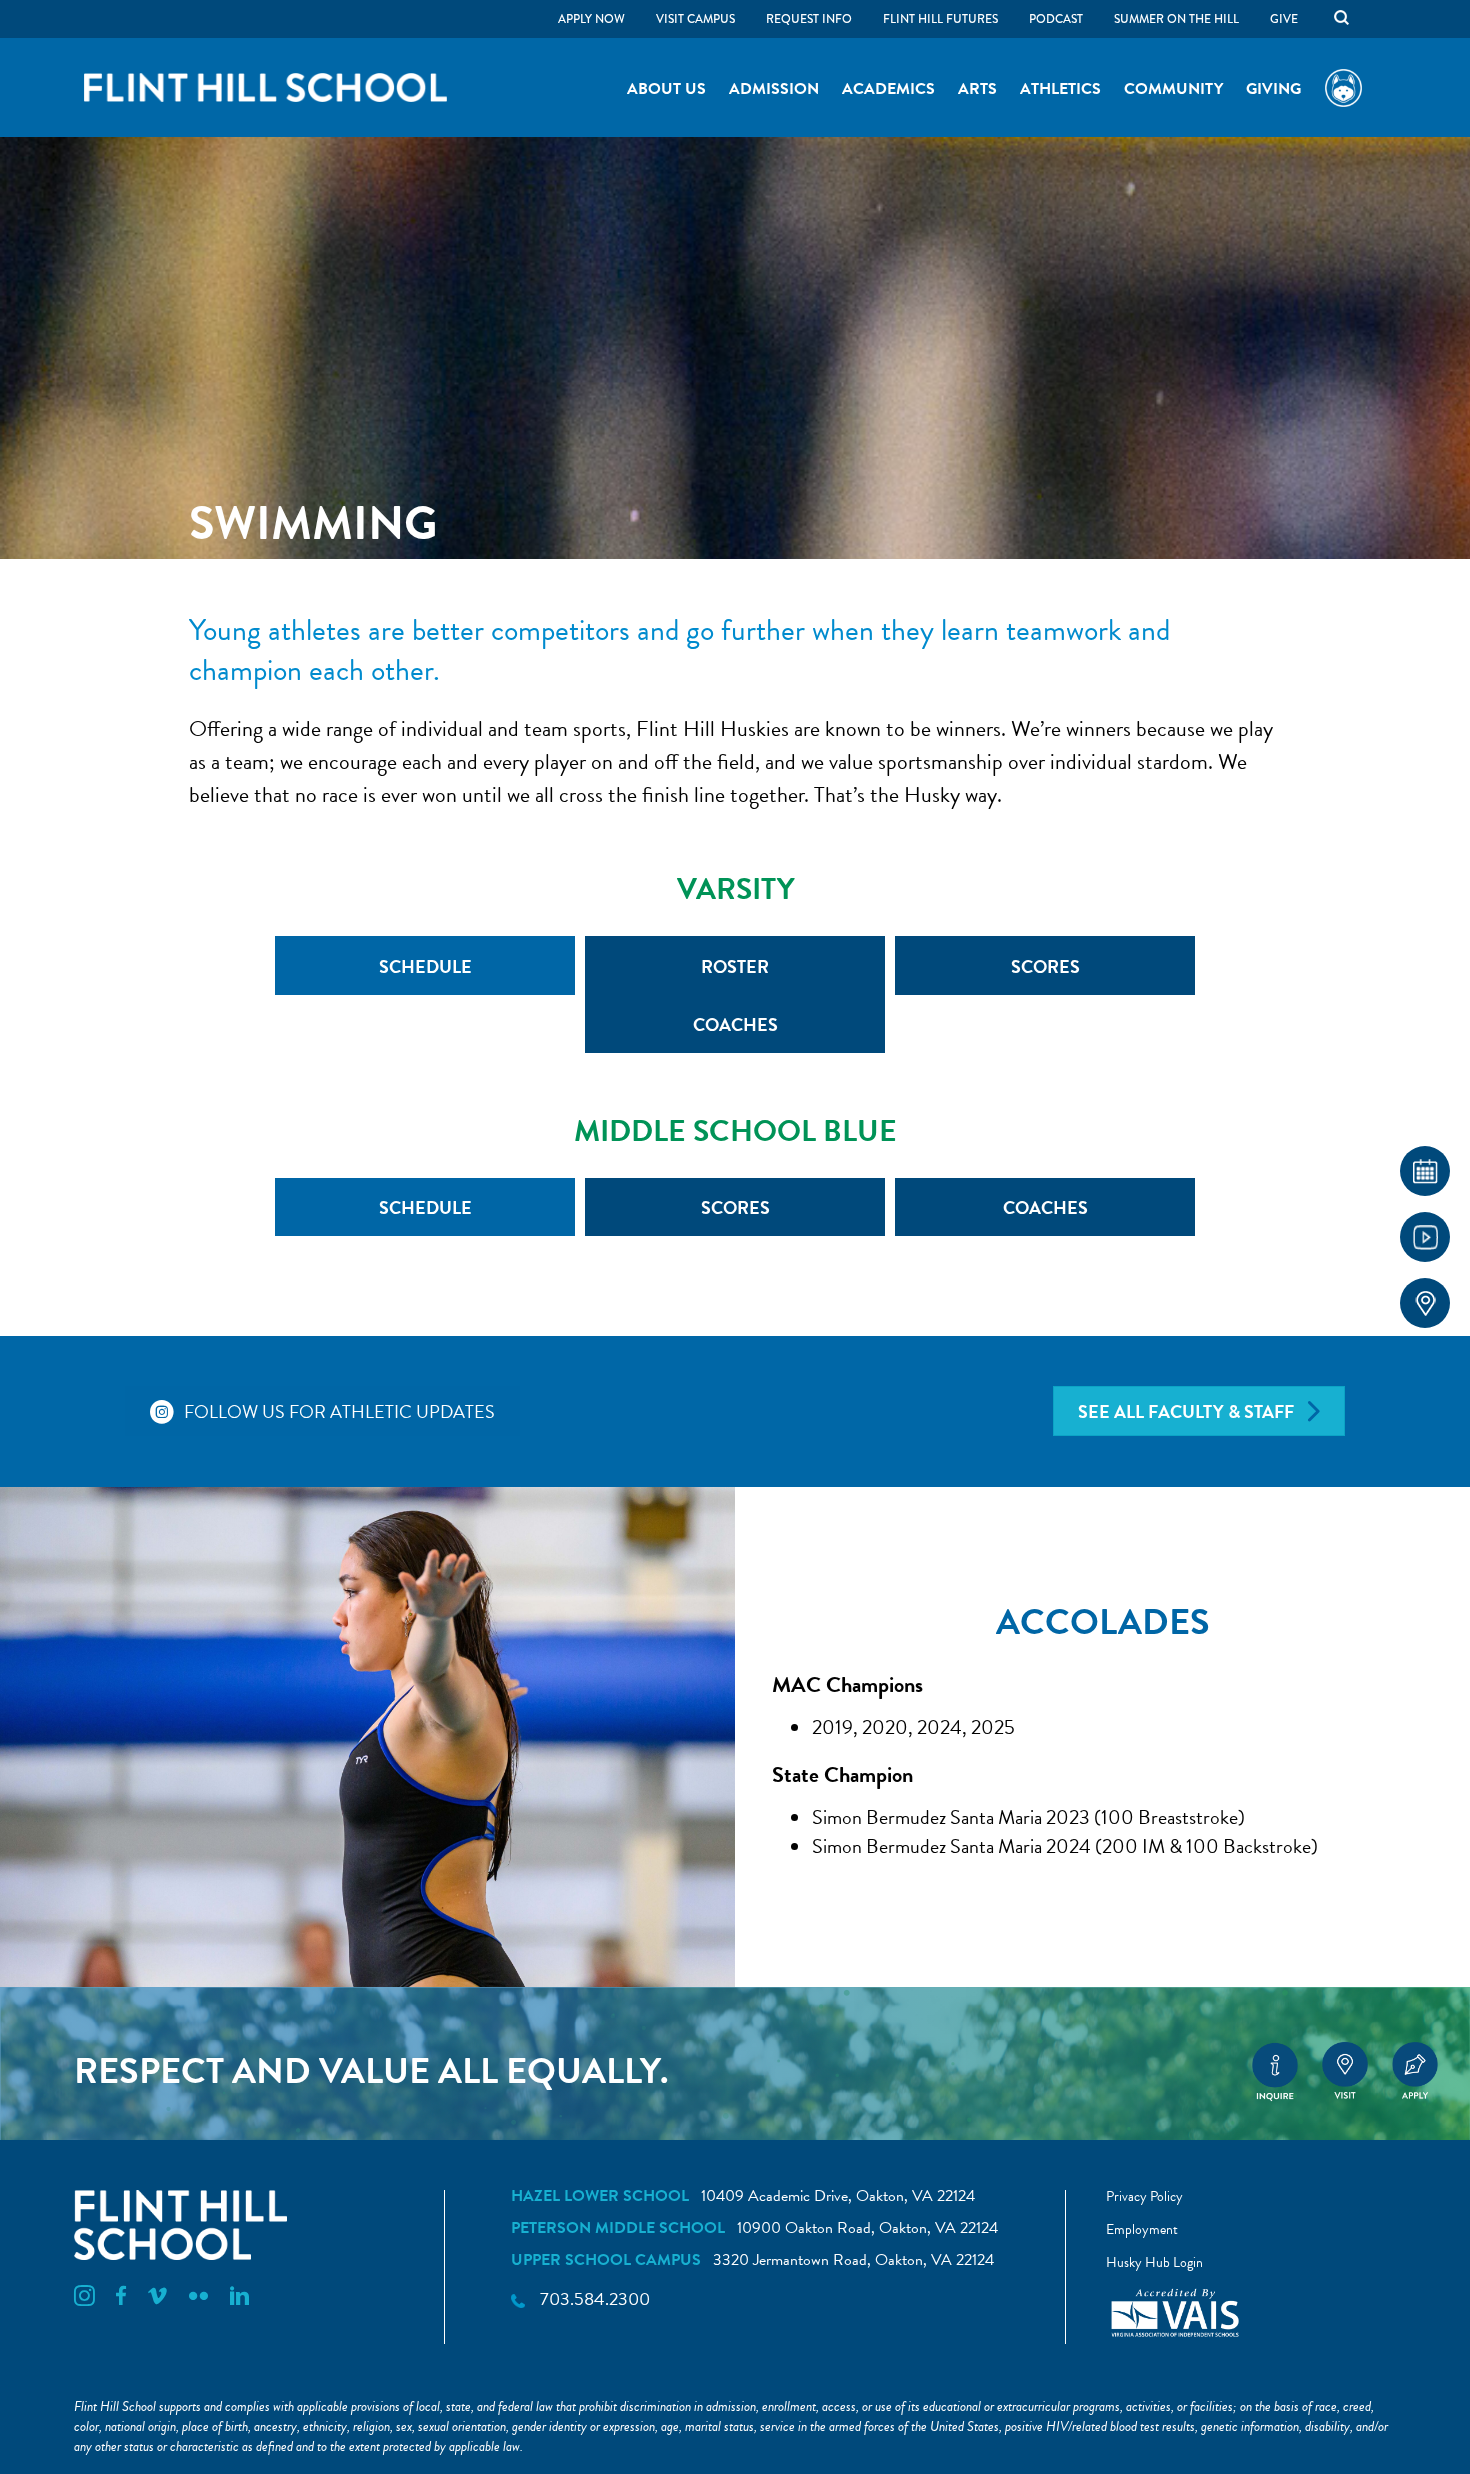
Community (1173, 89)
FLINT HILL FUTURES (940, 19)
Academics (888, 89)
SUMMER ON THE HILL (1176, 19)
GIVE (1284, 19)
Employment (1142, 2229)
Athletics (1060, 89)
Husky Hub (1344, 89)
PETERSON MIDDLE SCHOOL (618, 2228)
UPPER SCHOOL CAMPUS (606, 2260)
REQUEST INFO (809, 19)
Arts (977, 89)
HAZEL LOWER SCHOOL (600, 2196)
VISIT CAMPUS (695, 19)
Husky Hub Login (1154, 2262)
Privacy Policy (1144, 2196)
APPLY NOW (591, 19)
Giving (1273, 89)
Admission (774, 89)
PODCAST (1056, 19)
